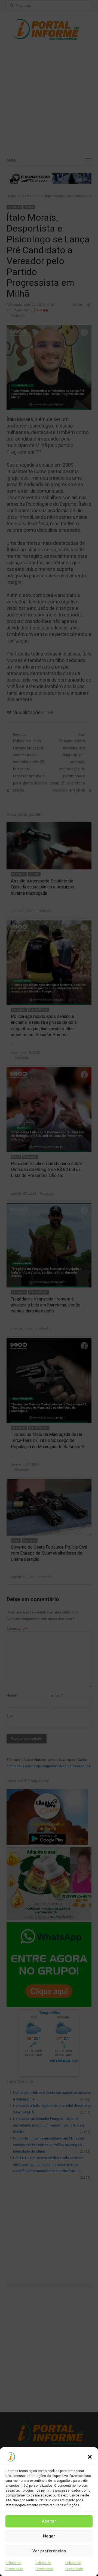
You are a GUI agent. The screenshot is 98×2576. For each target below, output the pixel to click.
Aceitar (49, 2521)
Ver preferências (49, 2551)
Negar (49, 2536)
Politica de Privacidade (14, 2566)
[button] (90, 2457)
